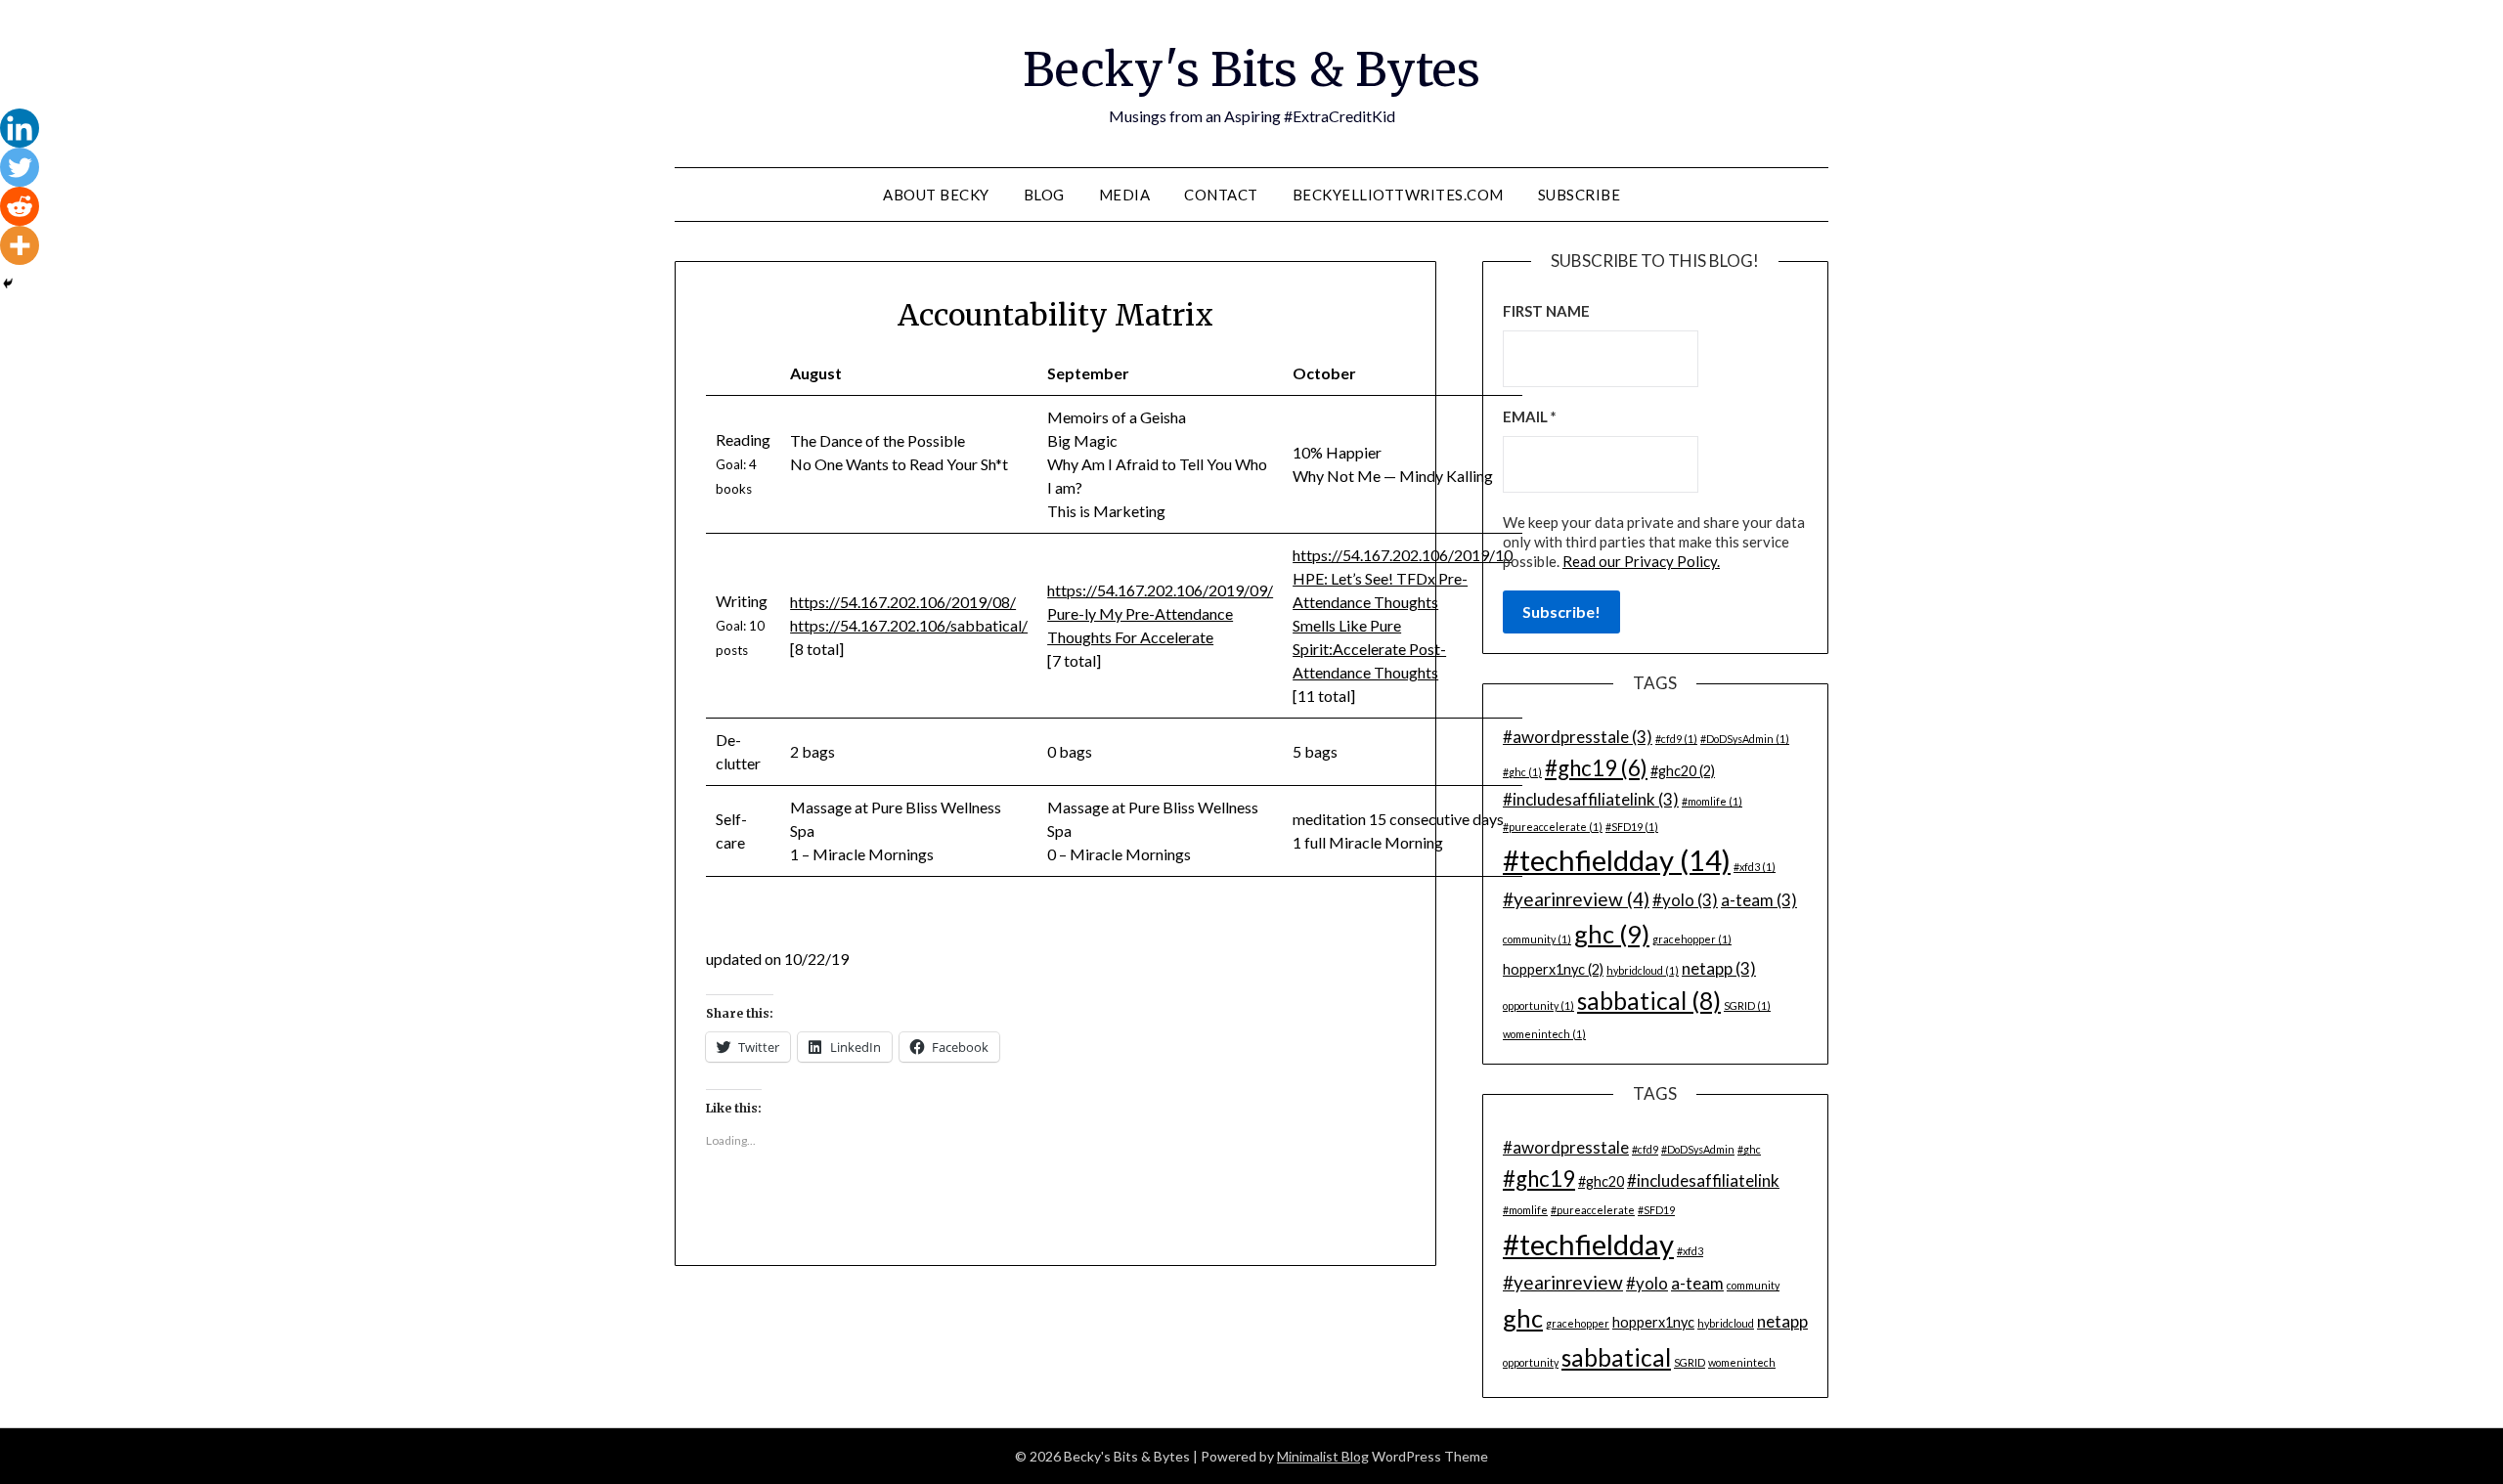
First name (1546, 311)
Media (1125, 195)
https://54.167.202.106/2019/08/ (903, 602)
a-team (1759, 900)
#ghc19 (1596, 768)
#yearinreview (1576, 899)
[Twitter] (20, 167)
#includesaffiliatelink (1591, 799)
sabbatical (1649, 1001)
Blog (1044, 195)
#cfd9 (1676, 739)
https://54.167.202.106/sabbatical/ (909, 625)
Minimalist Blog (1323, 1456)
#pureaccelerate (1553, 827)
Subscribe (1580, 195)
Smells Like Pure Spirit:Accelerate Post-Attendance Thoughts (1369, 649)
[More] (20, 245)
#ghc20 (1683, 771)
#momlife (1712, 801)
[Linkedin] (20, 128)
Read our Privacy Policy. (1641, 561)
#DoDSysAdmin (1745, 739)
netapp (1719, 968)
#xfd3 (1755, 867)
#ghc (1522, 772)
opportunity (1538, 1005)
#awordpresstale (1578, 737)
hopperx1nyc (1553, 969)
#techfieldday (1617, 860)
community (1537, 939)
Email (1530, 416)
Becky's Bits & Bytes (1251, 69)
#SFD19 (1632, 827)
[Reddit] (20, 206)
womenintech (1544, 1034)
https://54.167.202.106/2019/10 (1403, 555)
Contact (1221, 195)
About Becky (936, 195)
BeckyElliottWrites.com (1398, 195)
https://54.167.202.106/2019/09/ (1160, 590)
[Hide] (8, 284)
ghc (1612, 934)
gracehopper (1692, 939)
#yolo (1685, 900)
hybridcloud (1643, 970)
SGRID (1747, 1005)
